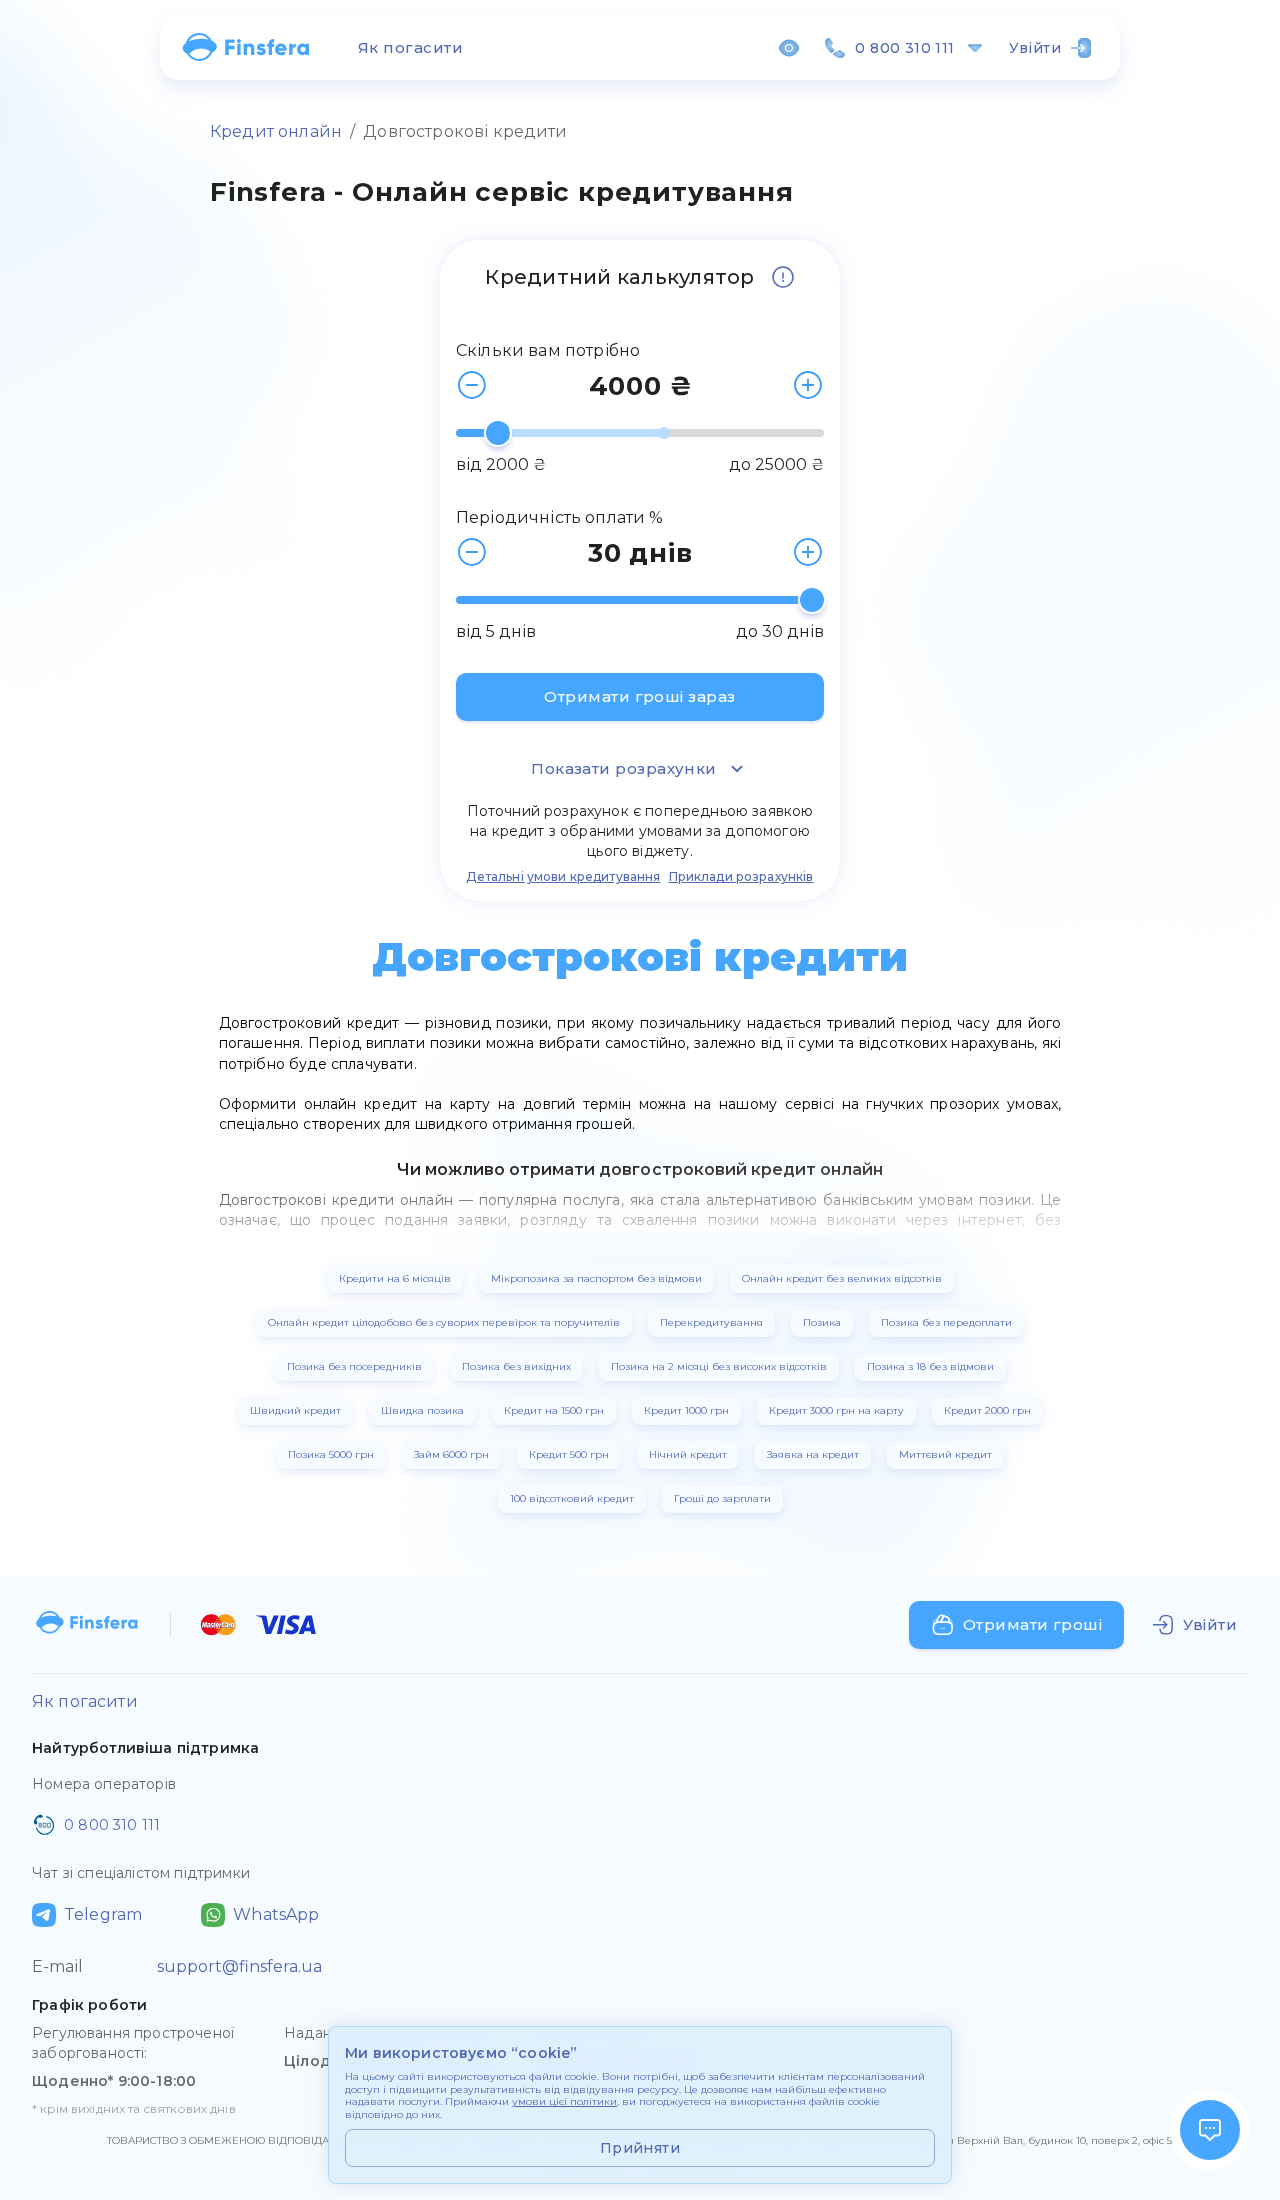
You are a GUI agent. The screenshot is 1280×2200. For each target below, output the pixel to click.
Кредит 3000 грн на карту (836, 1410)
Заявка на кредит (813, 1454)
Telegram (103, 1914)
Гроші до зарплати (722, 1498)
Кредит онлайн (276, 131)
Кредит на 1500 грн (554, 1410)
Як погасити (410, 47)
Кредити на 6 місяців (395, 1278)
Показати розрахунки (624, 768)
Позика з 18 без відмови (930, 1366)
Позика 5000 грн (331, 1454)
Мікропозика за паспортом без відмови (596, 1278)
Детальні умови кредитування (563, 876)
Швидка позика (422, 1410)
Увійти (1035, 48)
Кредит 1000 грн (686, 1410)
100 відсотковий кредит (572, 1498)
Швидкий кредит (295, 1410)
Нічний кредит (688, 1454)
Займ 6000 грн (451, 1454)
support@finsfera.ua (239, 1966)
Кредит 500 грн (569, 1454)
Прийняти (640, 2148)
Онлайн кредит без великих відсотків (842, 1278)
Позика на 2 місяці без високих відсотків (719, 1366)
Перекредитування (711, 1322)
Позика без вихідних (516, 1366)
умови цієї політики (564, 2101)
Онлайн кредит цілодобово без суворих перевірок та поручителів (444, 1322)
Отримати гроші (1032, 1624)
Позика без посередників (354, 1366)
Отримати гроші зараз (639, 696)
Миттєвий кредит (945, 1454)
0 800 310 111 (904, 48)
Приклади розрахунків (741, 876)
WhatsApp (276, 1914)
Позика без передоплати (946, 1322)
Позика (822, 1322)
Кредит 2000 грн (987, 1410)
